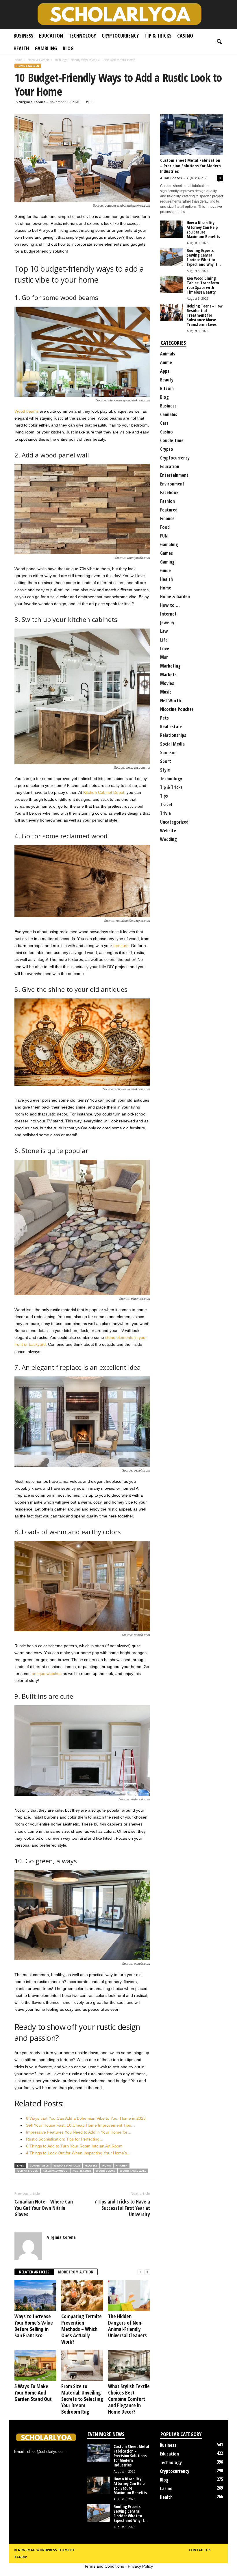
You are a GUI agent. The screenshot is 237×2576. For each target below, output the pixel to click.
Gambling (46, 48)
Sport (166, 761)
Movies (167, 683)
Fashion (167, 501)
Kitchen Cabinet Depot (104, 792)
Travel (166, 805)
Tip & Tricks (158, 36)
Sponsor (168, 753)
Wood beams (27, 411)
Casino (185, 36)
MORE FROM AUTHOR (76, 2272)
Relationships (173, 735)
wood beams (105, 2171)
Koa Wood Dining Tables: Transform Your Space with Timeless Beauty (203, 285)
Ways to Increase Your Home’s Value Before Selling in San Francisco (34, 2326)
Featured (169, 510)
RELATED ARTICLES (34, 2272)
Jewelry (167, 622)
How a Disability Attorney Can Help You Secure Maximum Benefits (203, 230)
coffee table (39, 2165)
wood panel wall (133, 2171)
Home (18, 60)
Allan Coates (171, 178)
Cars (164, 423)
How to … (170, 605)
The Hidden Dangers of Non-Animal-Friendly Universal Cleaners (127, 2326)
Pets (164, 718)
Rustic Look (82, 2171)
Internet (168, 614)
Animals (168, 354)
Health (21, 48)
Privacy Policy (140, 2566)
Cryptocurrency (120, 36)
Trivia (165, 813)
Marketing (170, 666)
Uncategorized (174, 822)
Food (165, 527)
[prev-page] (140, 2272)
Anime (166, 362)
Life (164, 640)
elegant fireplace (67, 2165)
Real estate (171, 727)
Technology (82, 36)
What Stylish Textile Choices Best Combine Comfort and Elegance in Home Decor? (129, 2399)
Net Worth (171, 700)
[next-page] (147, 2272)
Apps (165, 371)
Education (51, 36)
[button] (219, 42)
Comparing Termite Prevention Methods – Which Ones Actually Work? (82, 2329)
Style (165, 770)
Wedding (169, 839)
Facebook (169, 492)
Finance (167, 518)
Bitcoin (167, 388)
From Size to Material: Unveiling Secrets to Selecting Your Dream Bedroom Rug (82, 2399)
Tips (164, 796)
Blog (68, 48)
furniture (121, 946)
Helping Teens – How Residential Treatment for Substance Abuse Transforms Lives (205, 315)
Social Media (172, 744)
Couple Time (172, 440)
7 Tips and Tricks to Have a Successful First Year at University (122, 2208)
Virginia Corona (32, 102)
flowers (91, 2165)
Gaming (167, 562)
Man (164, 657)
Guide (165, 570)
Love (165, 648)
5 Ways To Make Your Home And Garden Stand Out (33, 2392)
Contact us (200, 2550)
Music (166, 692)
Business (23, 36)
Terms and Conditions (104, 2566)
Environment (172, 484)
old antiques (28, 2171)
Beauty (167, 380)
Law (164, 631)
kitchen (122, 2165)
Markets (168, 674)
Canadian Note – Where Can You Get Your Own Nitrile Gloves (44, 2208)
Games (166, 553)
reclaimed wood (55, 2171)
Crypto (167, 449)
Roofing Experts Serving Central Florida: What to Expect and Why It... (204, 257)
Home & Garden (38, 60)
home (107, 2165)
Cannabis (169, 414)
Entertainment (174, 475)
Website (168, 831)
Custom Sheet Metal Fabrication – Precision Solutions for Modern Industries (190, 166)
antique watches (46, 1674)
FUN (164, 536)
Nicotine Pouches (177, 709)
